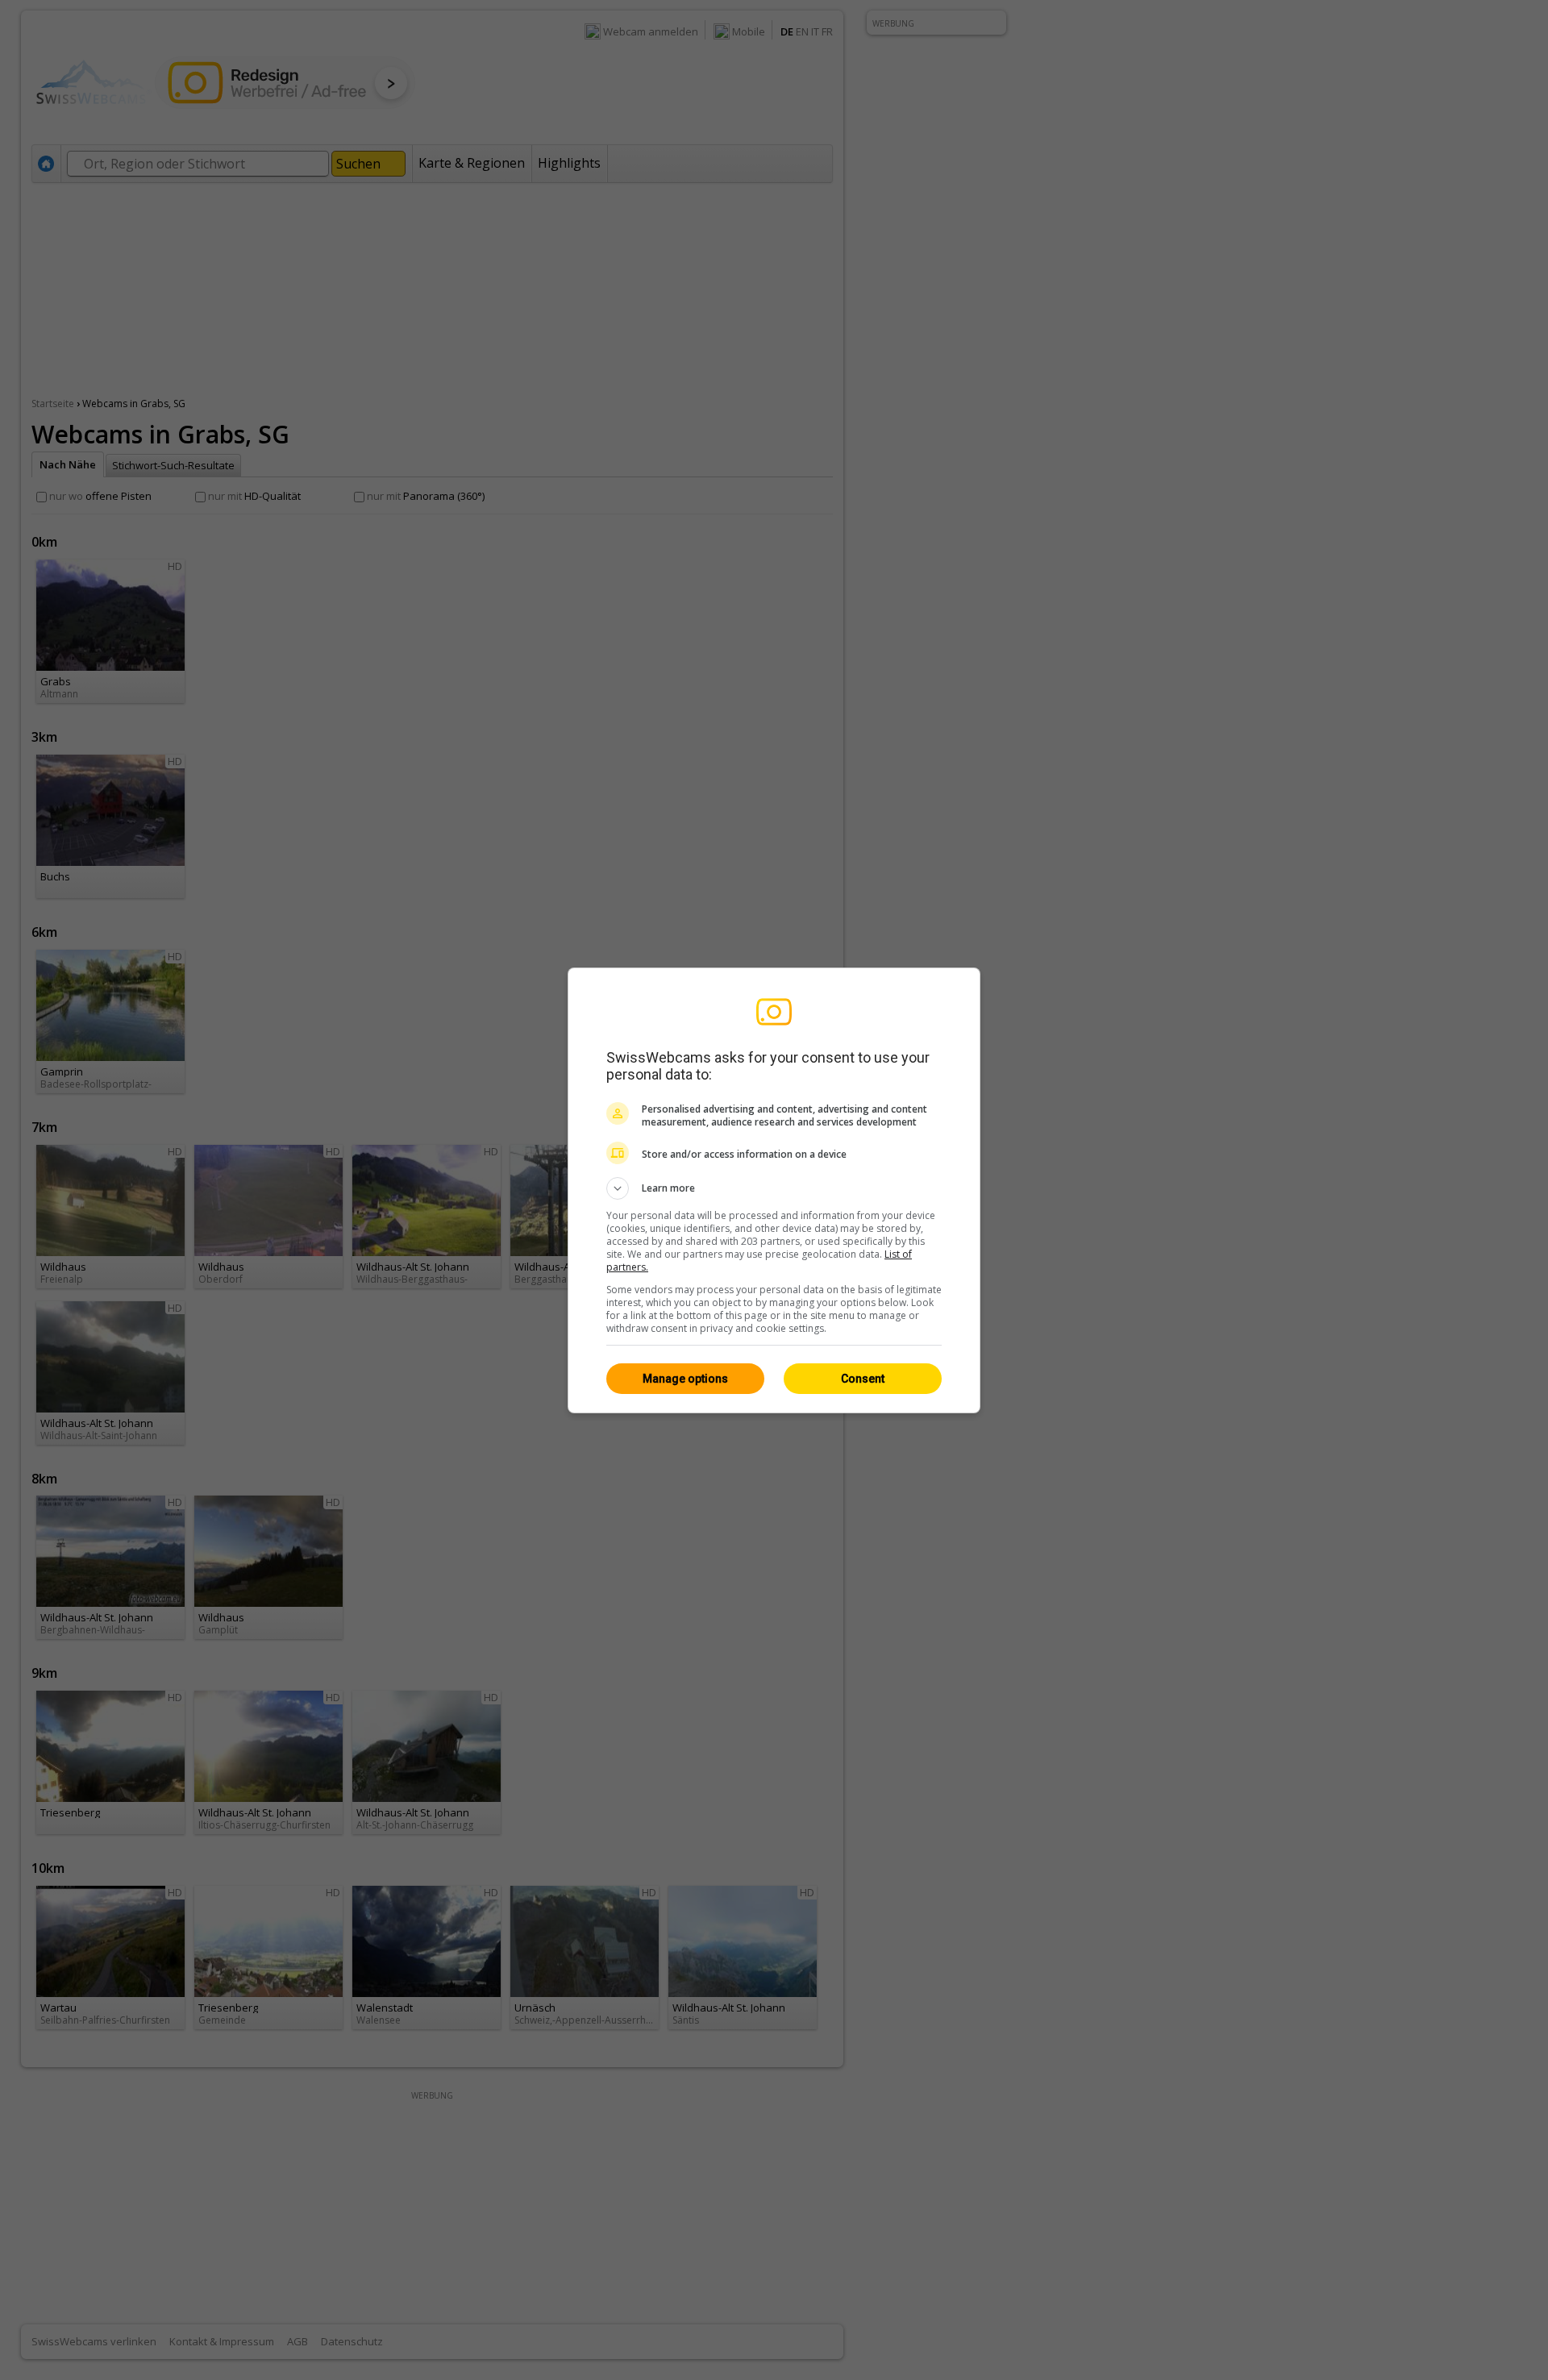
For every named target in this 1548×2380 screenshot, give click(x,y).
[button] (774, 1188)
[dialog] (774, 1190)
